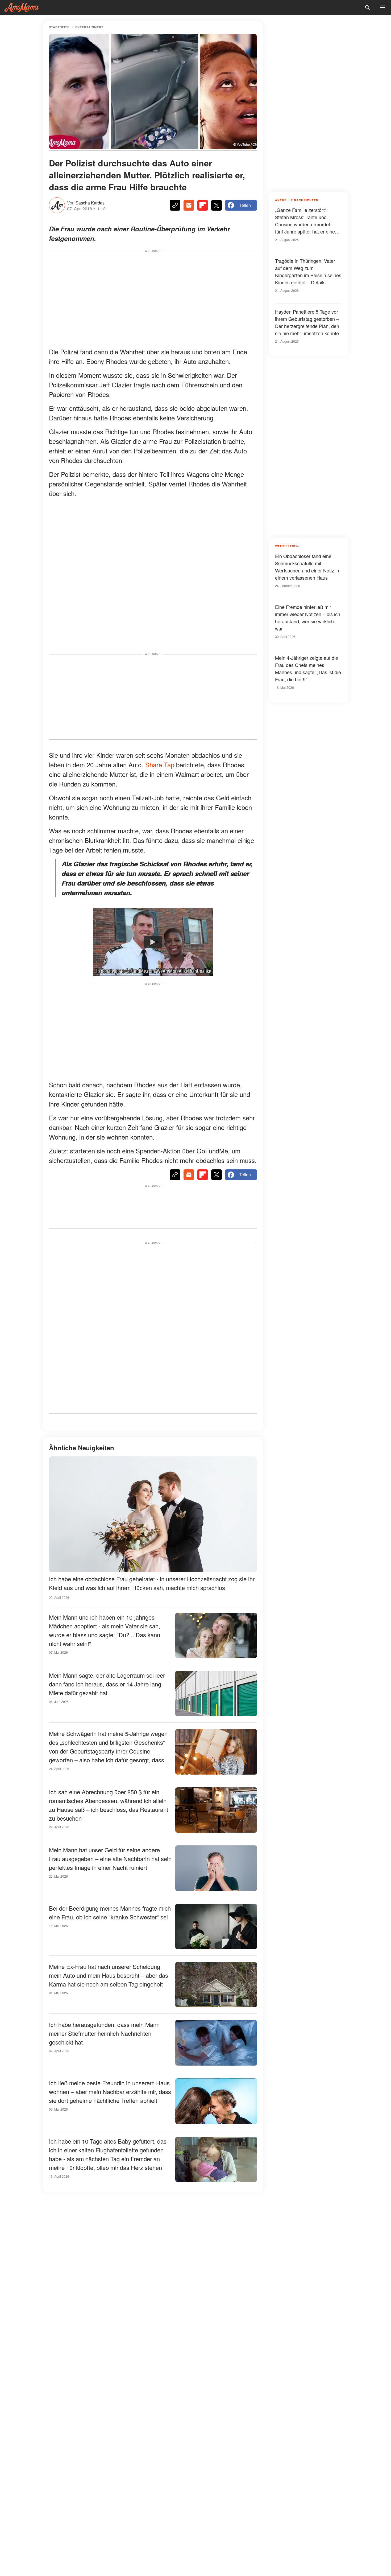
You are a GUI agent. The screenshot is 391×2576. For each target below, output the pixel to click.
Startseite (59, 27)
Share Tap (160, 765)
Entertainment (89, 27)
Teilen (245, 205)
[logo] (22, 7)
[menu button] (382, 7)
